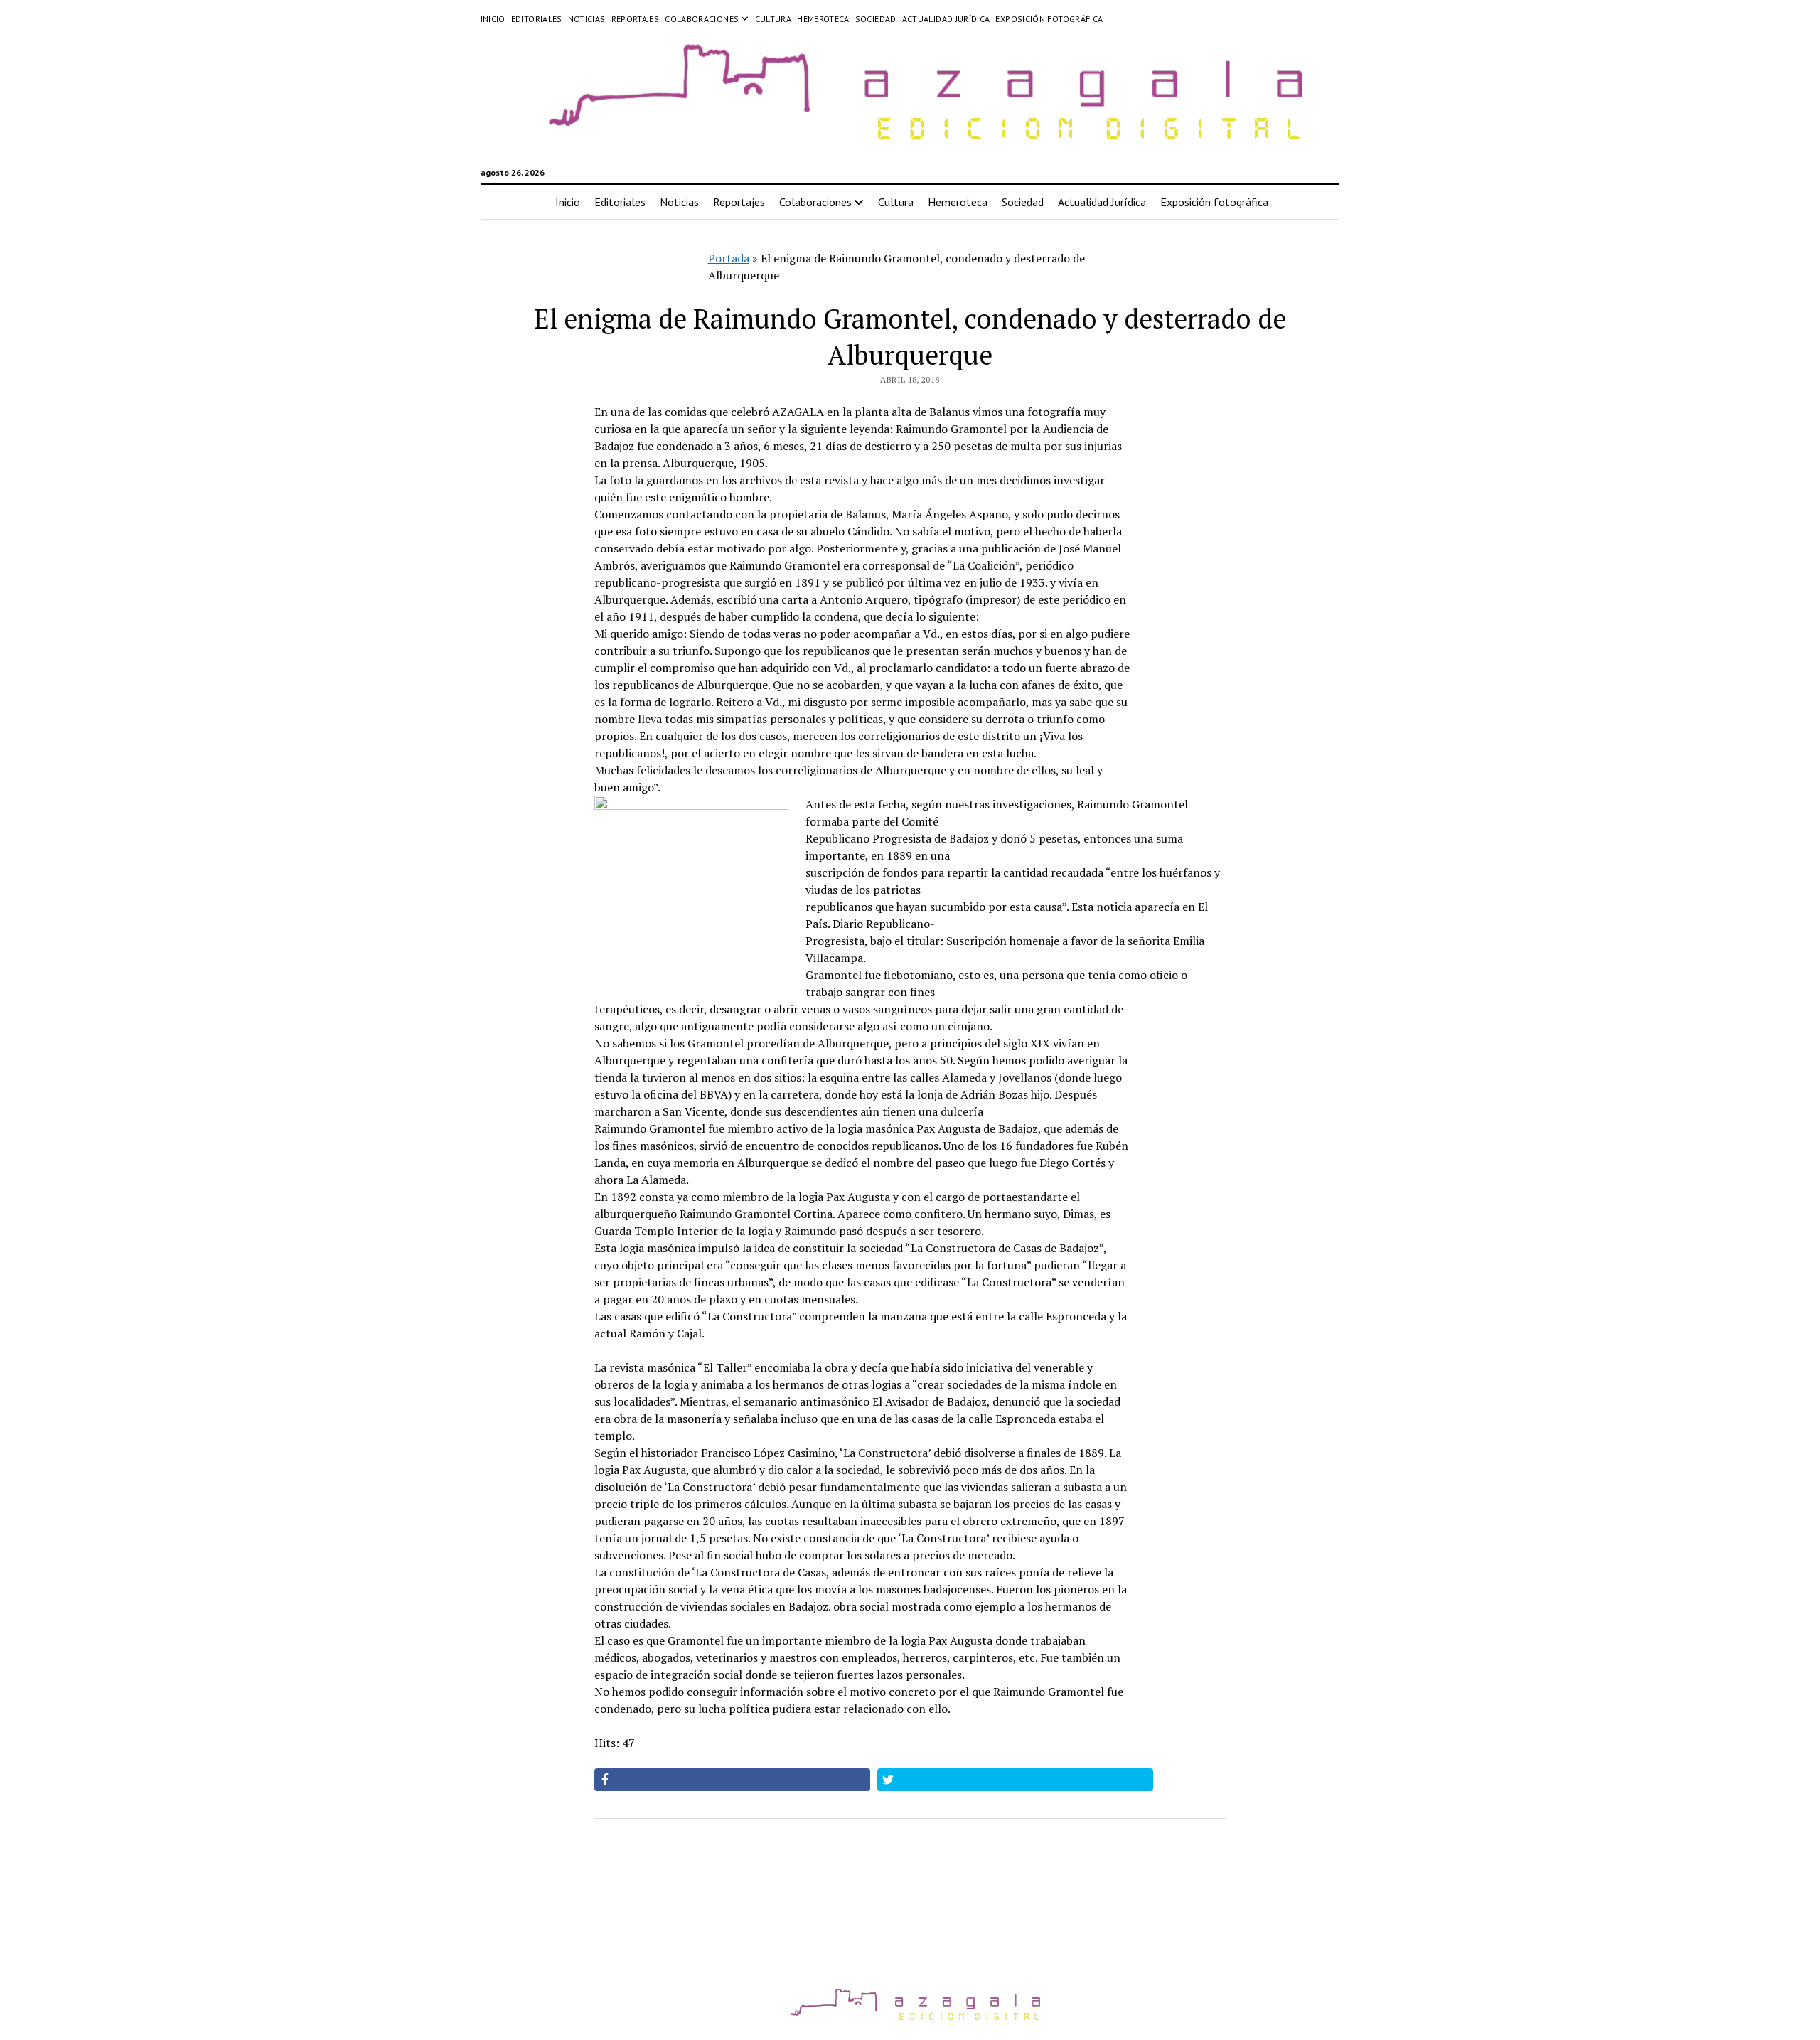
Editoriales (537, 19)
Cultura (773, 19)
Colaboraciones (702, 19)
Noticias (587, 19)
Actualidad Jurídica (946, 19)
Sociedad (876, 19)
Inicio (493, 19)
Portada (729, 258)
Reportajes (636, 19)
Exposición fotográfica (1049, 19)
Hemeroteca (823, 19)
